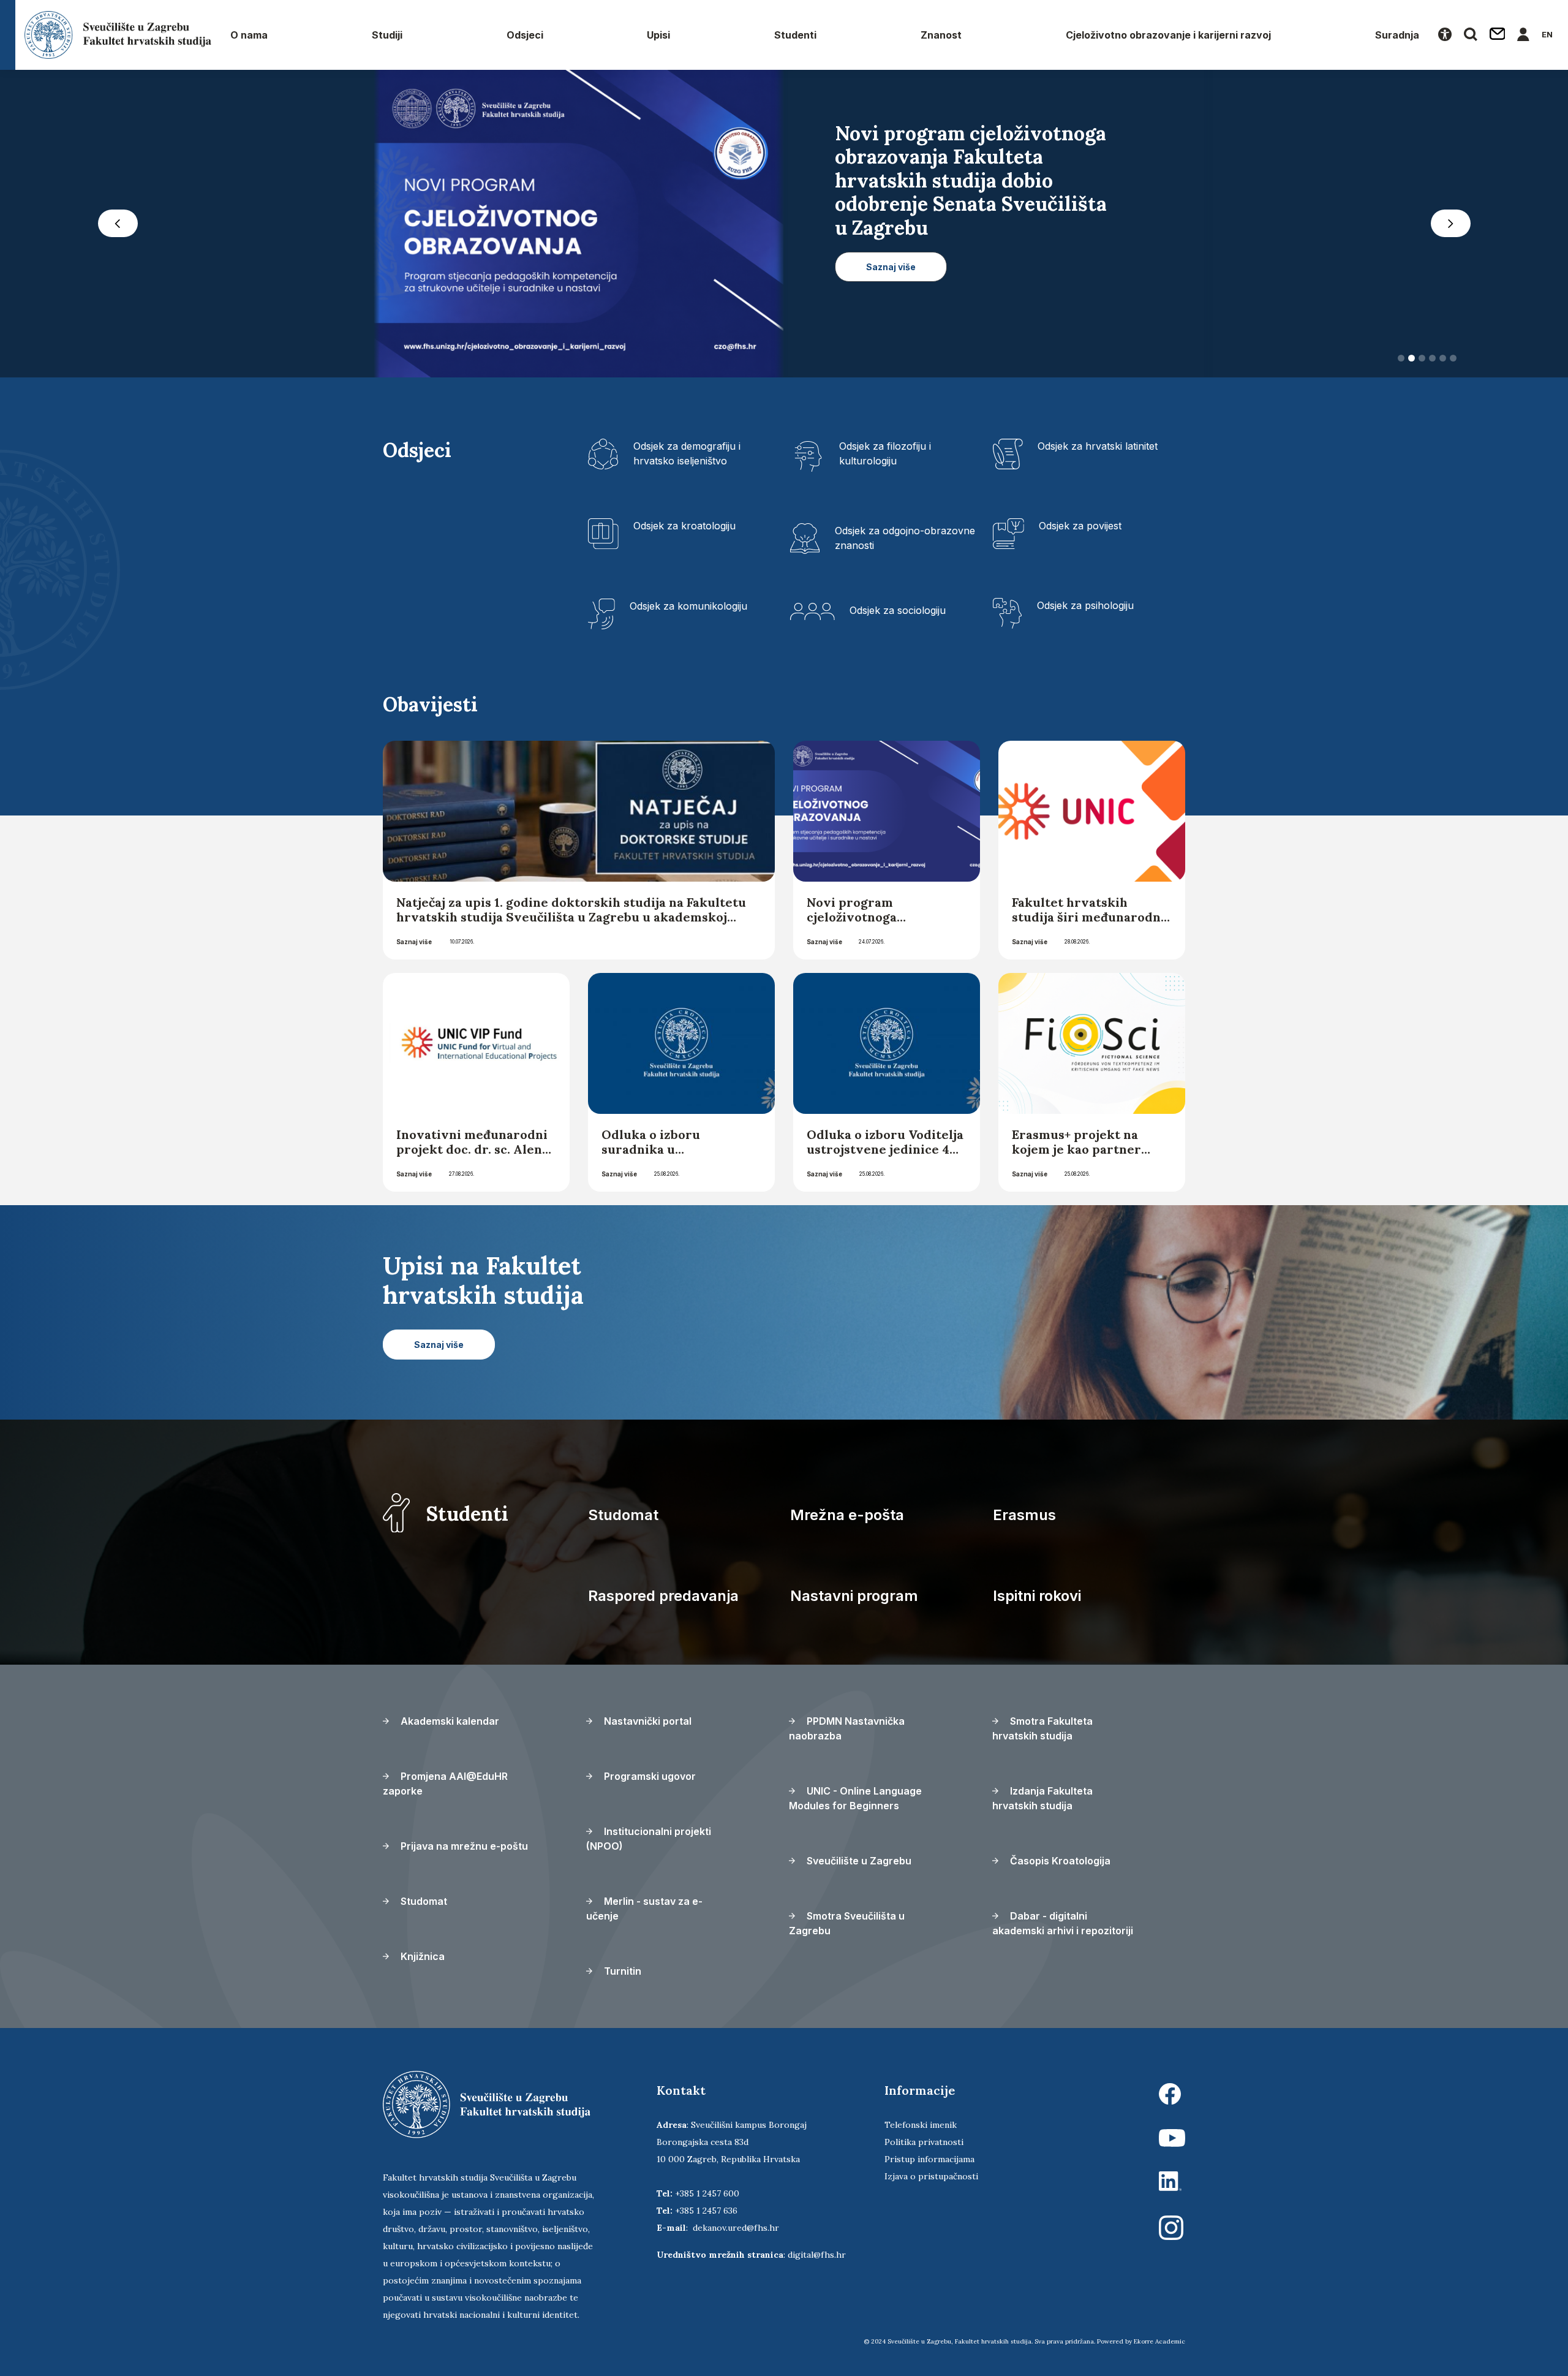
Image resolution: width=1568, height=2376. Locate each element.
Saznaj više (414, 942)
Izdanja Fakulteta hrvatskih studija (1042, 1798)
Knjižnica (421, 1956)
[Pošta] (1498, 35)
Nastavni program (854, 1596)
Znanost (941, 35)
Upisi (658, 35)
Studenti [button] (795, 35)
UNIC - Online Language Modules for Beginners (855, 1798)
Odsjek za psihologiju (1085, 605)
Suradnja (1397, 35)
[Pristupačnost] (1445, 35)
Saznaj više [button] (891, 244)
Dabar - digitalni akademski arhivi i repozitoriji (1063, 1923)
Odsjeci (525, 35)
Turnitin (621, 1971)
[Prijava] (1523, 35)
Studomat (623, 1515)
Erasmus (1024, 1515)
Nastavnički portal (646, 1721)
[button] (118, 224)
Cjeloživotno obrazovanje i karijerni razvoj (1168, 35)
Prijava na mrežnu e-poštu (463, 1846)
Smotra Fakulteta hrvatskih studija (1042, 1728)
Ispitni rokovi (1037, 1596)
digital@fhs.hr (817, 2255)
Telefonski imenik (921, 2125)
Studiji (387, 35)
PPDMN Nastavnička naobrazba (847, 1728)
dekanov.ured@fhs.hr (736, 2228)
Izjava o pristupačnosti (931, 2176)
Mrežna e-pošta (847, 1515)
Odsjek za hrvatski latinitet (1098, 446)
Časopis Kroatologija (1059, 1861)
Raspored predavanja (663, 1596)
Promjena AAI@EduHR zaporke (445, 1784)
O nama (249, 35)
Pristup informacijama (929, 2159)
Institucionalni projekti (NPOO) (649, 1839)
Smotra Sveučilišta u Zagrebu (847, 1923)
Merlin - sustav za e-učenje (644, 1909)
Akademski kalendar (449, 1721)
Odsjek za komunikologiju (688, 606)
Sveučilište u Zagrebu (858, 1861)
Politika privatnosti (924, 2142)
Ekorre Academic (1159, 2341)
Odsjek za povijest (1080, 526)
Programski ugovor (649, 1776)
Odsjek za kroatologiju (684, 526)
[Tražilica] (1471, 35)
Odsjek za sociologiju (898, 610)
